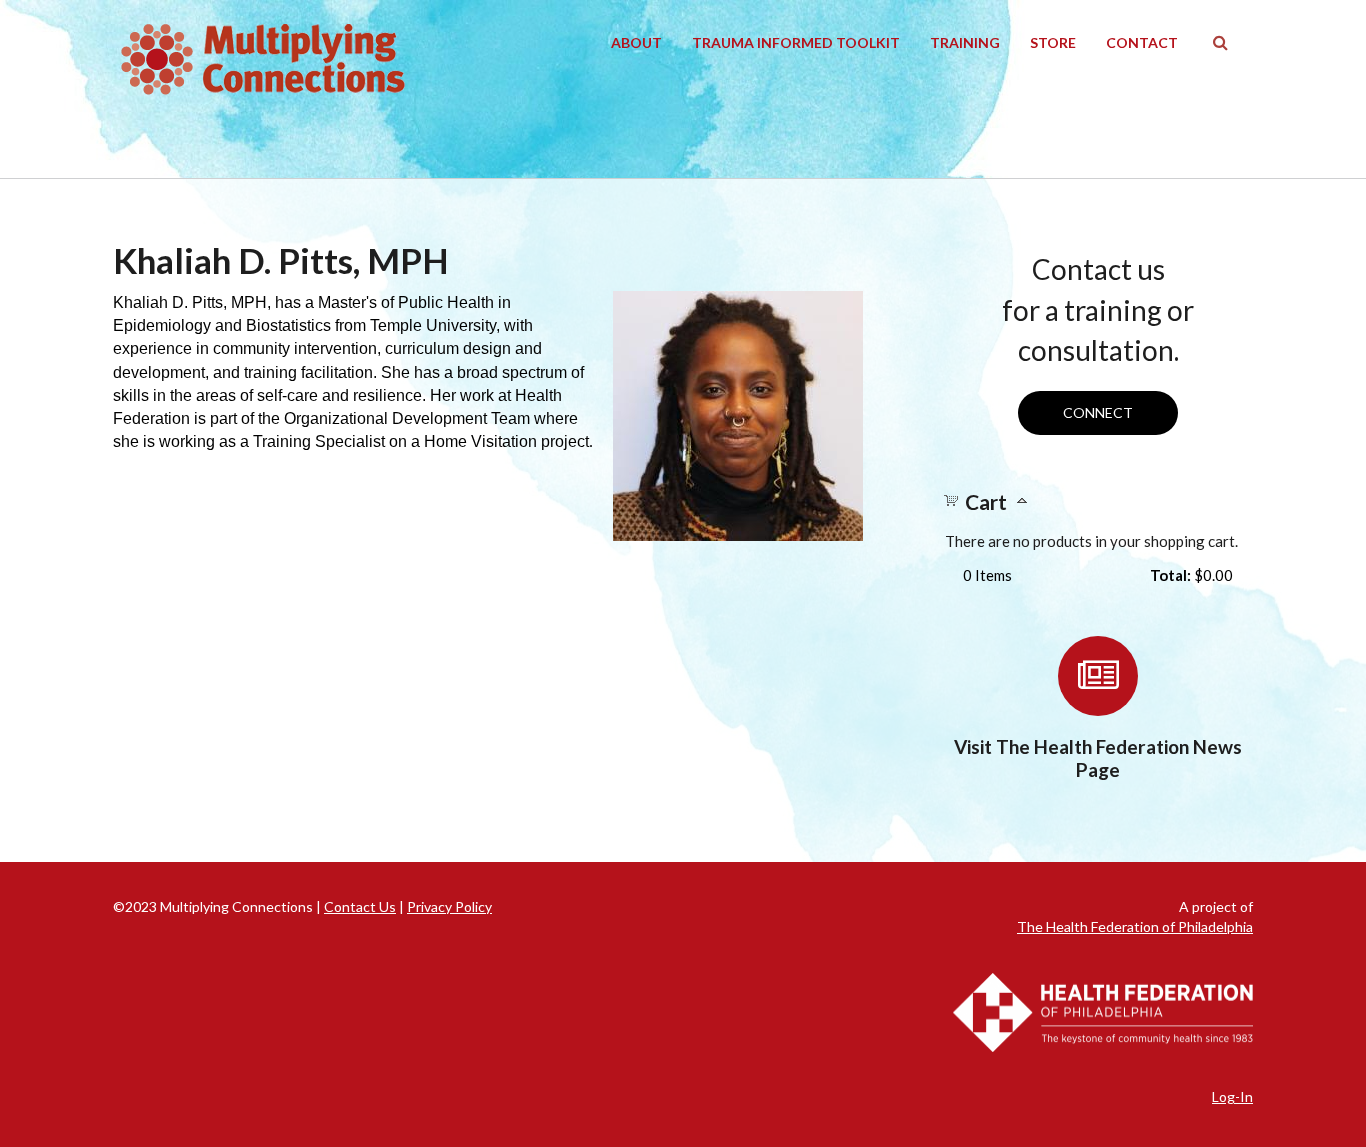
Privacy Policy (449, 906)
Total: (1170, 575)
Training (965, 42)
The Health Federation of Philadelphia (1135, 926)
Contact (1142, 42)
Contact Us (360, 906)
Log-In (1232, 1096)
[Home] (263, 60)
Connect (1098, 412)
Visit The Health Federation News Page (1098, 758)
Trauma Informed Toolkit (796, 42)
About (636, 42)
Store (1053, 42)
